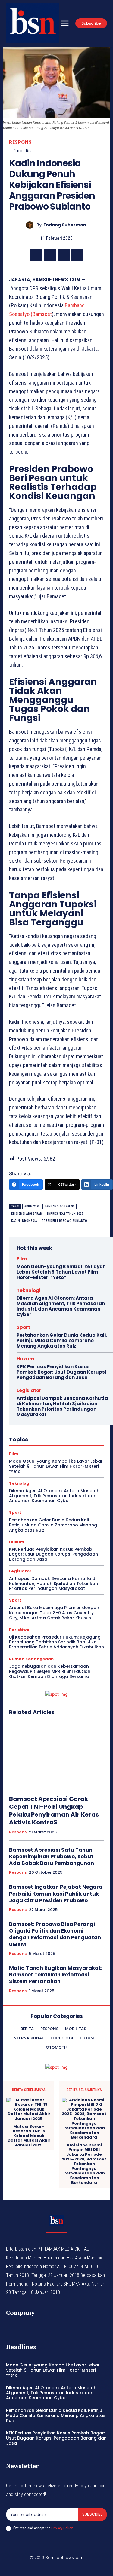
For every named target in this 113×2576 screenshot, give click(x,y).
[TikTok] (49, 2568)
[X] (50, 255)
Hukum (25, 1359)
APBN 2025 (32, 1206)
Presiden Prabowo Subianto (65, 1221)
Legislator (29, 1390)
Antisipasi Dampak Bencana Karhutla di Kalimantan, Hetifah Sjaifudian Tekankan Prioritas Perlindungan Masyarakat (62, 1406)
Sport (23, 1327)
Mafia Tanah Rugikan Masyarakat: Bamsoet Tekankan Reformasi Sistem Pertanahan (56, 1975)
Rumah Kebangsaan (31, 1659)
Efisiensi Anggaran (27, 1214)
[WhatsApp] (77, 255)
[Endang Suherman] (31, 225)
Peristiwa (19, 1630)
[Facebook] (36, 255)
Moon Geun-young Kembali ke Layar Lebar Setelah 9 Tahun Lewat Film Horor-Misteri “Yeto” (61, 1272)
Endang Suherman (65, 225)
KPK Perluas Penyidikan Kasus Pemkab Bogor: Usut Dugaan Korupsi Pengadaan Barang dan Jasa (61, 1372)
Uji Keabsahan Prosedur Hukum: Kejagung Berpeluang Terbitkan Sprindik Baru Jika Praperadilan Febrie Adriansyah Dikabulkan (56, 1642)
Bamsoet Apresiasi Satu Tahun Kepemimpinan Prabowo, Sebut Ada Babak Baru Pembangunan (52, 1857)
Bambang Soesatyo (60, 1206)
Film (22, 1259)
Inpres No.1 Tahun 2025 (65, 1214)
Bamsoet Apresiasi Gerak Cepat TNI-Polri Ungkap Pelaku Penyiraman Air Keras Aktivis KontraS (54, 1811)
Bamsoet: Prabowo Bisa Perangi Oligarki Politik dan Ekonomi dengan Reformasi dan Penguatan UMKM (55, 1934)
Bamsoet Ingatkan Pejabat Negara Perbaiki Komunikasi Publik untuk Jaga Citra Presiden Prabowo (56, 1894)
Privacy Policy (62, 2528)
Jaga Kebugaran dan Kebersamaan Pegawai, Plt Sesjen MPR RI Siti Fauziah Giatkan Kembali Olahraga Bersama (50, 1671)
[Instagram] (35, 2568)
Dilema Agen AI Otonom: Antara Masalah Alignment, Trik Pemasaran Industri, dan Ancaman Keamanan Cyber (61, 1306)
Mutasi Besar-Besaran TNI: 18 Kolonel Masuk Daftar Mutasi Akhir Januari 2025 (29, 2136)
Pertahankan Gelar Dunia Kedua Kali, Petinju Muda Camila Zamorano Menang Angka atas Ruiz (62, 1340)
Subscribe (92, 2514)
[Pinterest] (64, 255)
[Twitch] (64, 2568)
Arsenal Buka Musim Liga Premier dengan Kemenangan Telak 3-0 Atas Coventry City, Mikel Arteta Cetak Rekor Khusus (54, 1613)
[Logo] (32, 23)
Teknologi (28, 1290)
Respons (20, 142)
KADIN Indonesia (24, 1221)
